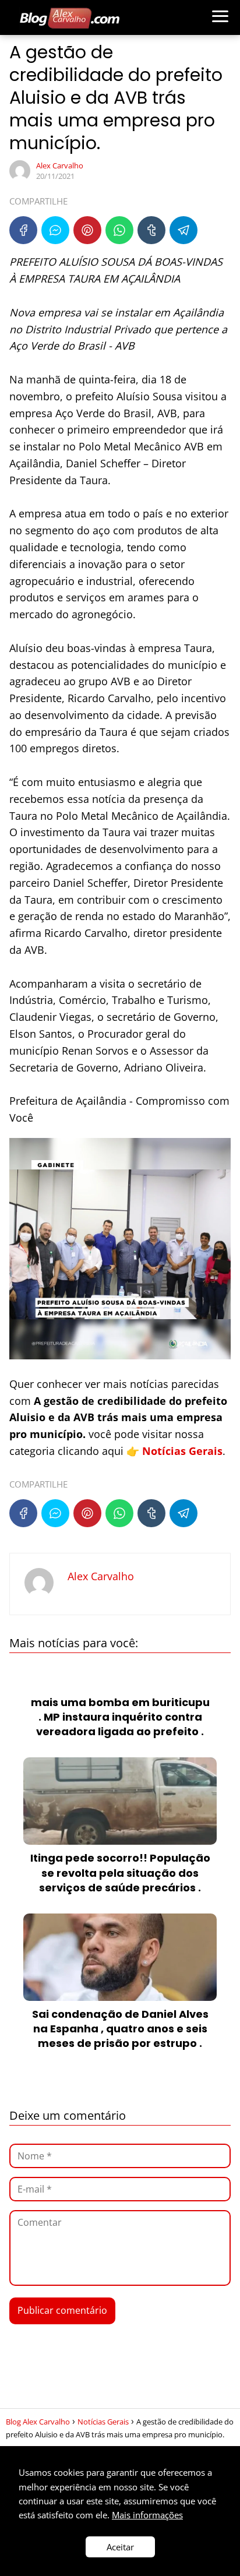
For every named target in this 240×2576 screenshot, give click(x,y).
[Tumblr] (151, 230)
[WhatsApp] (119, 230)
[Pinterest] (87, 230)
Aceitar (120, 2547)
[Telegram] (183, 230)
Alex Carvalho (60, 165)
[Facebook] (23, 230)
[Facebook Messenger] (55, 230)
